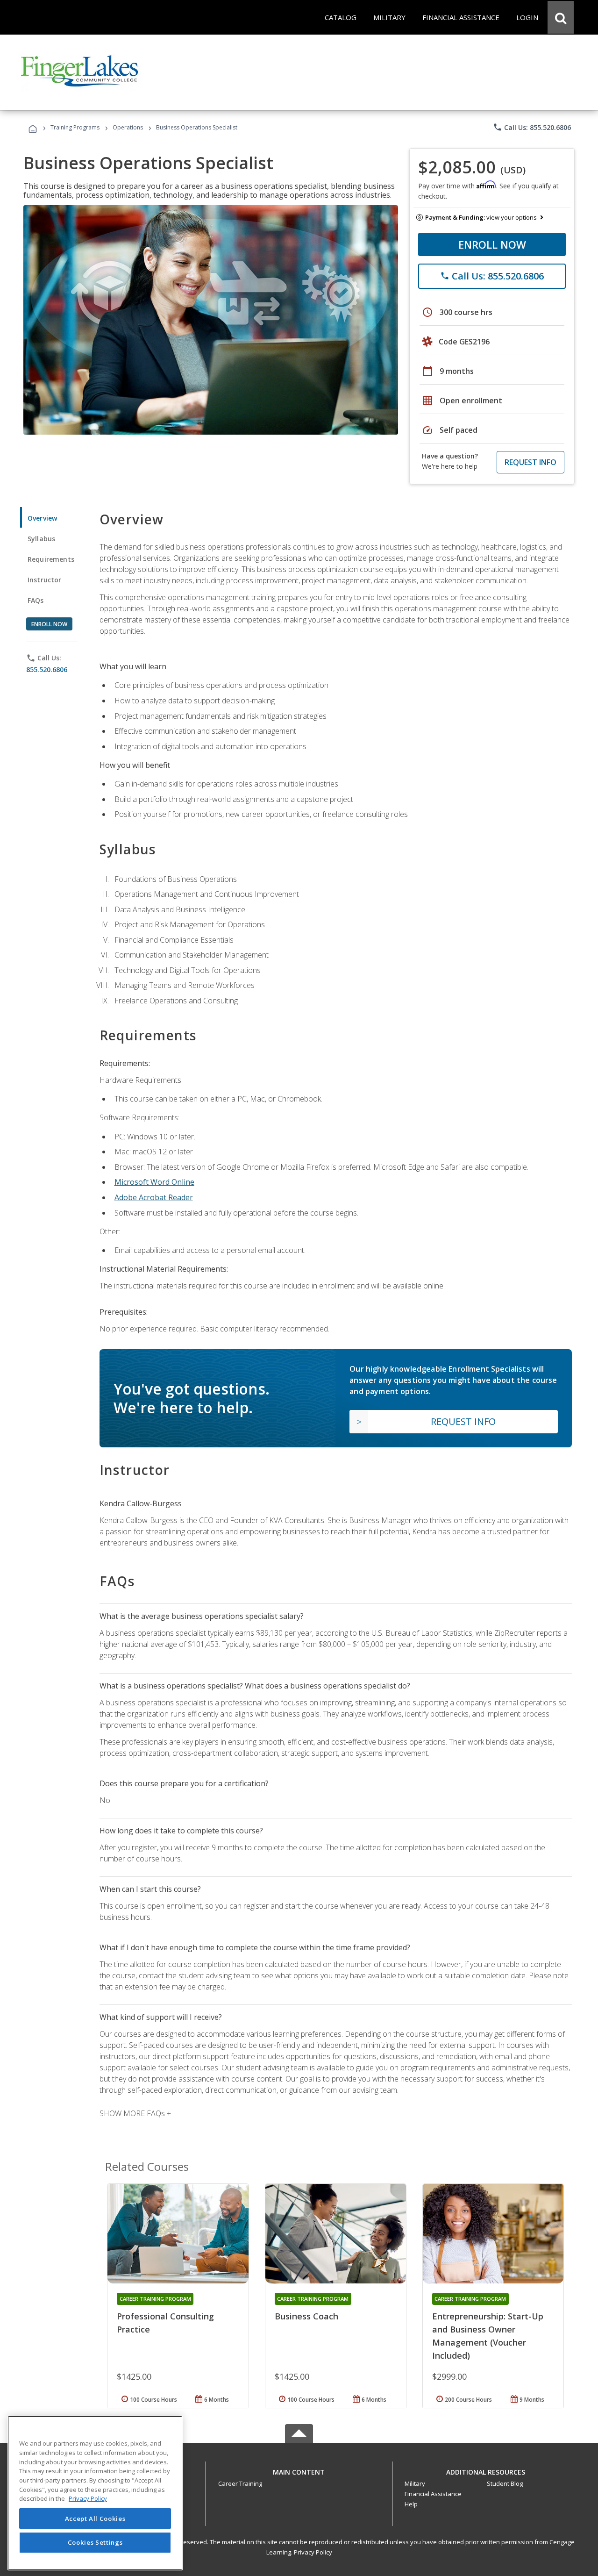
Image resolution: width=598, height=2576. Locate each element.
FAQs (36, 600)
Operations (128, 127)
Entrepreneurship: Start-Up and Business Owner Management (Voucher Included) (488, 2336)
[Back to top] (299, 2470)
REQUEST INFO (530, 462)
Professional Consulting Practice (165, 2323)
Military (415, 2483)
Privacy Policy (313, 2552)
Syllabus (41, 539)
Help (411, 2504)
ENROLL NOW (492, 244)
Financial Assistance (433, 2494)
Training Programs (75, 127)
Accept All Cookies (95, 2519)
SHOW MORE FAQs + (135, 2113)
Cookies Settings (95, 2542)
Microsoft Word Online (154, 1182)
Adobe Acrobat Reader (154, 1197)
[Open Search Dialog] (561, 17)
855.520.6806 (47, 669)
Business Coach (306, 2316)
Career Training (240, 2483)
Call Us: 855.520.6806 (532, 127)
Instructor (45, 580)
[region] (95, 2493)
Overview (42, 518)
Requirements (51, 559)
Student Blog (505, 2483)
